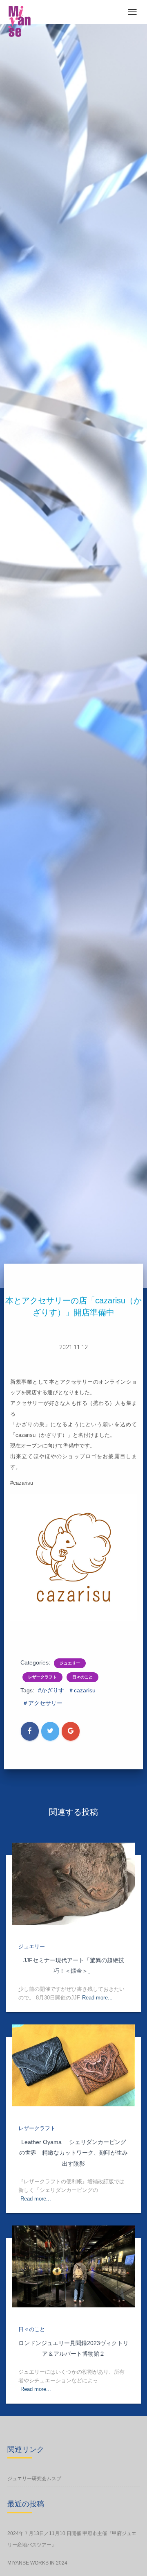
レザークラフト (42, 1677)
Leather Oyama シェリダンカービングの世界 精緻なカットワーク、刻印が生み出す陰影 (73, 2153)
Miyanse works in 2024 (37, 2563)
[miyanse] (22, 21)
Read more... (97, 1998)
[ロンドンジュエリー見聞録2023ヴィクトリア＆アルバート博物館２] (73, 2266)
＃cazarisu (82, 1690)
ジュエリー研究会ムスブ (34, 2479)
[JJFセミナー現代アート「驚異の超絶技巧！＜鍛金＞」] (73, 1884)
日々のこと (82, 1677)
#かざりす (51, 1690)
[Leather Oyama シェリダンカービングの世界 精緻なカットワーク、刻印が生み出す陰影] (73, 2065)
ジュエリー (70, 1663)
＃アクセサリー (42, 1703)
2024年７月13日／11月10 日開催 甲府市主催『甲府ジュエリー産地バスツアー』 (72, 2539)
